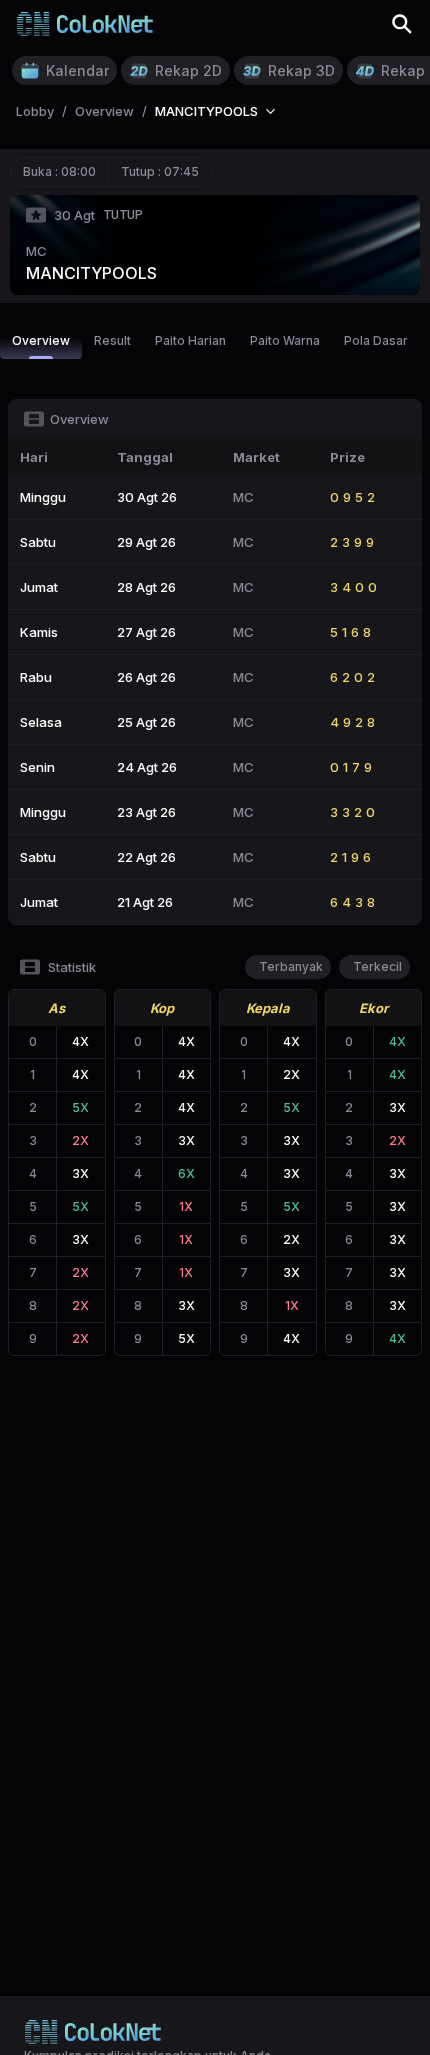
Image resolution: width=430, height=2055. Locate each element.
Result (112, 340)
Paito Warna (285, 340)
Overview (41, 340)
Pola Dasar (376, 340)
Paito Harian (190, 340)
